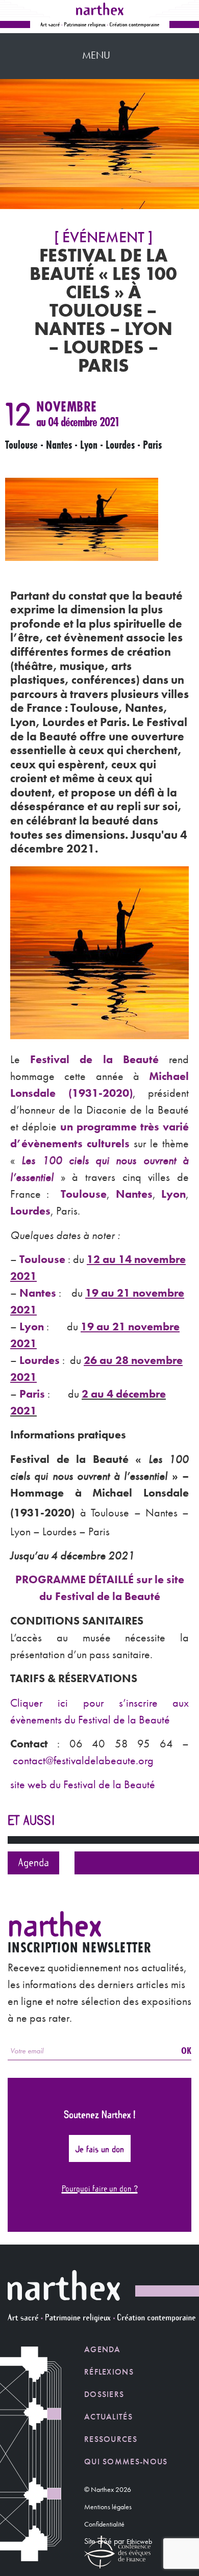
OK (186, 2050)
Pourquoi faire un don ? (100, 2188)
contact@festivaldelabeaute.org (83, 1760)
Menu (96, 55)
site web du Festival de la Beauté (83, 1784)
